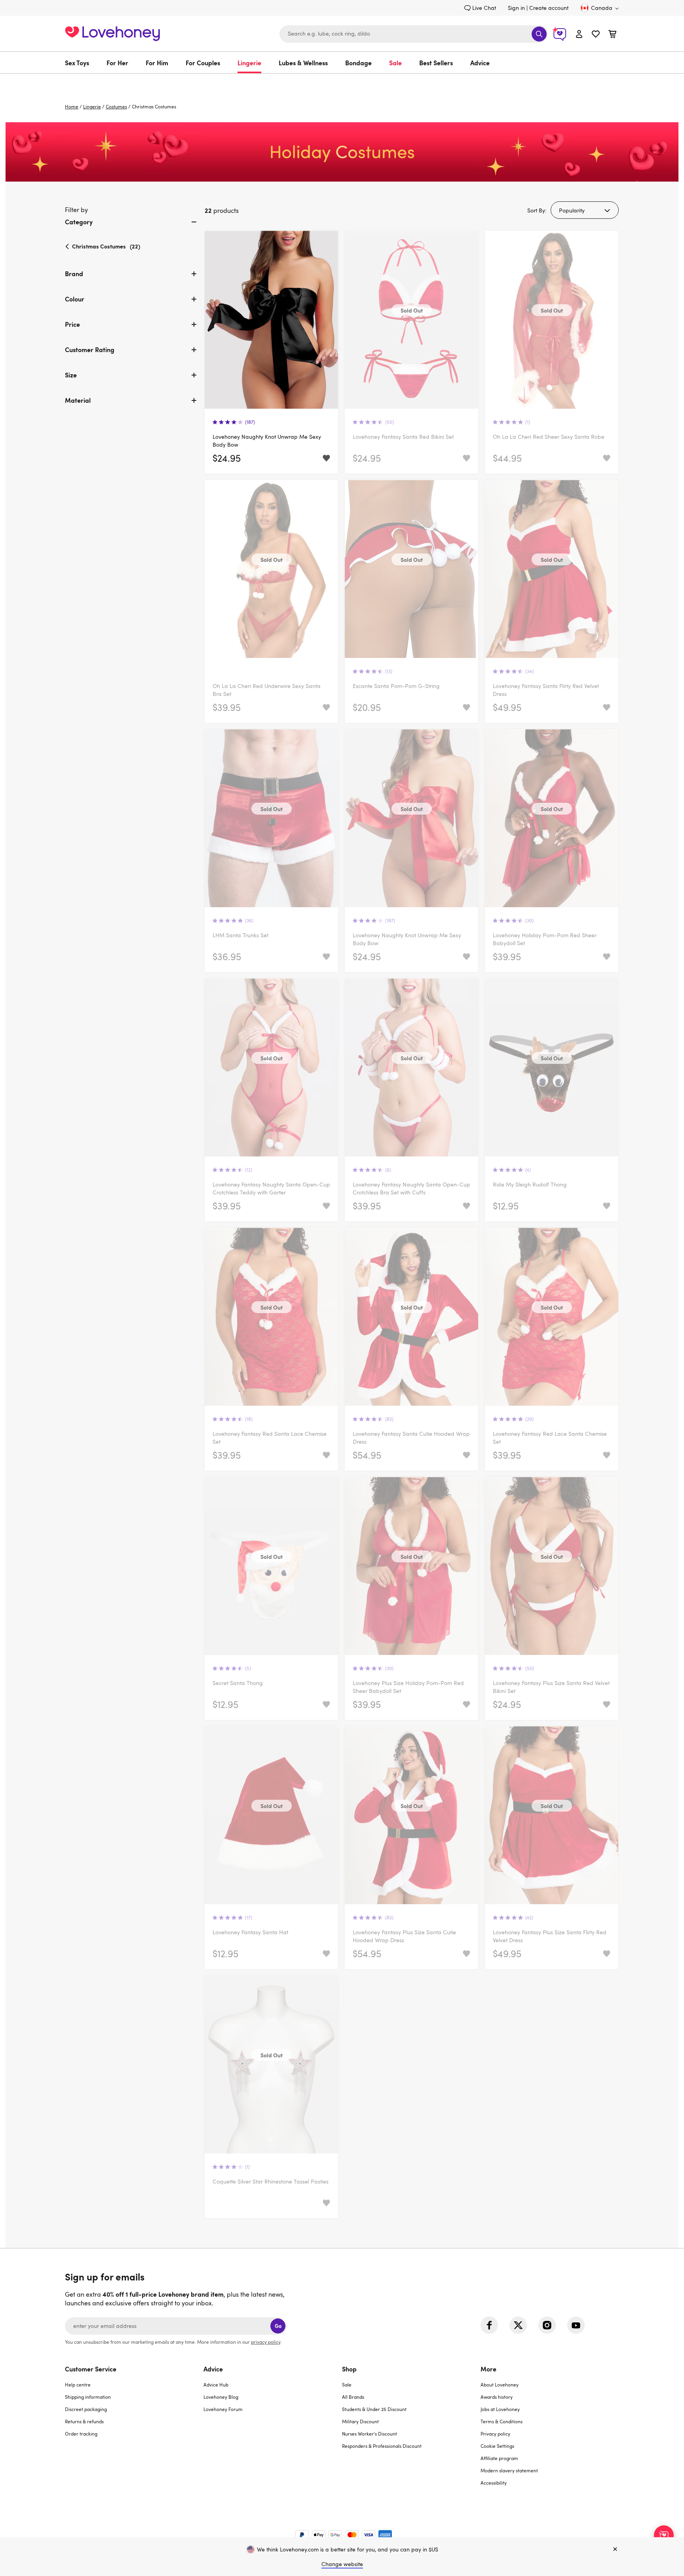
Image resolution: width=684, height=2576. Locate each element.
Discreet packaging (86, 2409)
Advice (480, 63)
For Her (117, 63)
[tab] (132, 228)
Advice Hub (216, 2385)
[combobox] (414, 34)
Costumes (116, 106)
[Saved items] (326, 458)
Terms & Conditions (502, 2421)
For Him (157, 63)
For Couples (203, 63)
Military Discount (360, 2421)
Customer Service (91, 2369)
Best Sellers (436, 63)
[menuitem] (81, 63)
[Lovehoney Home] (112, 33)
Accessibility (494, 2483)
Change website (342, 2564)
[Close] (615, 2549)
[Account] (579, 34)
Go (278, 2326)
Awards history (497, 2397)
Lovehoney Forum (223, 2409)
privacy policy (266, 2342)
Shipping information (88, 2397)
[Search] (539, 34)
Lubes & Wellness (303, 63)
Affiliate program (499, 2458)
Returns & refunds (84, 2421)
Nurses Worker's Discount (370, 2434)
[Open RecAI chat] (664, 2535)
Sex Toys (77, 63)
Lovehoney (342, 82)
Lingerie (249, 63)
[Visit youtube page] (576, 2325)
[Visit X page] (518, 2325)
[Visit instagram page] (547, 2325)
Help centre (78, 2385)
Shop (349, 2369)
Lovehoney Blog (221, 2397)
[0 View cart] (612, 35)
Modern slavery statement (509, 2470)
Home (72, 106)
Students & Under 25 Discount (374, 2409)
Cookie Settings (497, 2446)
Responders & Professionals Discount (382, 2446)
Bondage (358, 63)
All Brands (353, 2397)
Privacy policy (495, 2434)
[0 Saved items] (596, 35)
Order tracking (81, 2434)
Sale (395, 63)
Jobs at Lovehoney (500, 2409)
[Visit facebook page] (489, 2325)
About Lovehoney (500, 2385)
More (488, 2369)
